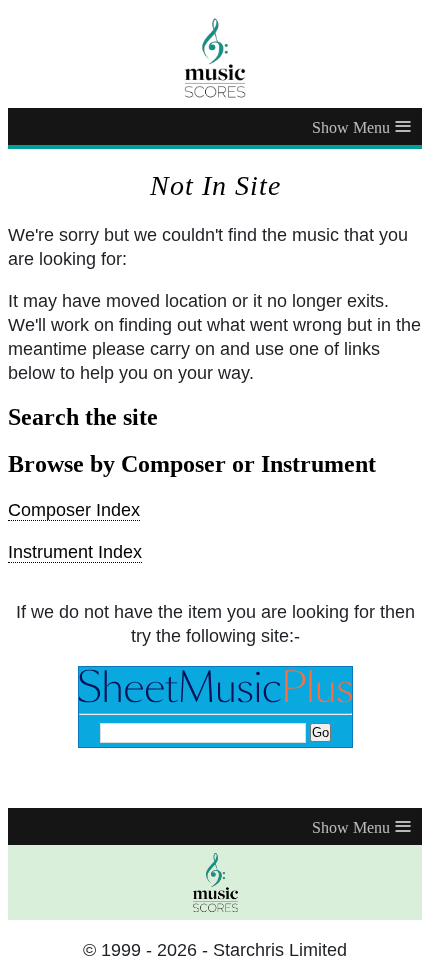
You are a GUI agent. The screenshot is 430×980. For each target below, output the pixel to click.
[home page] (215, 58)
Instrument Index (75, 552)
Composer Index (74, 510)
